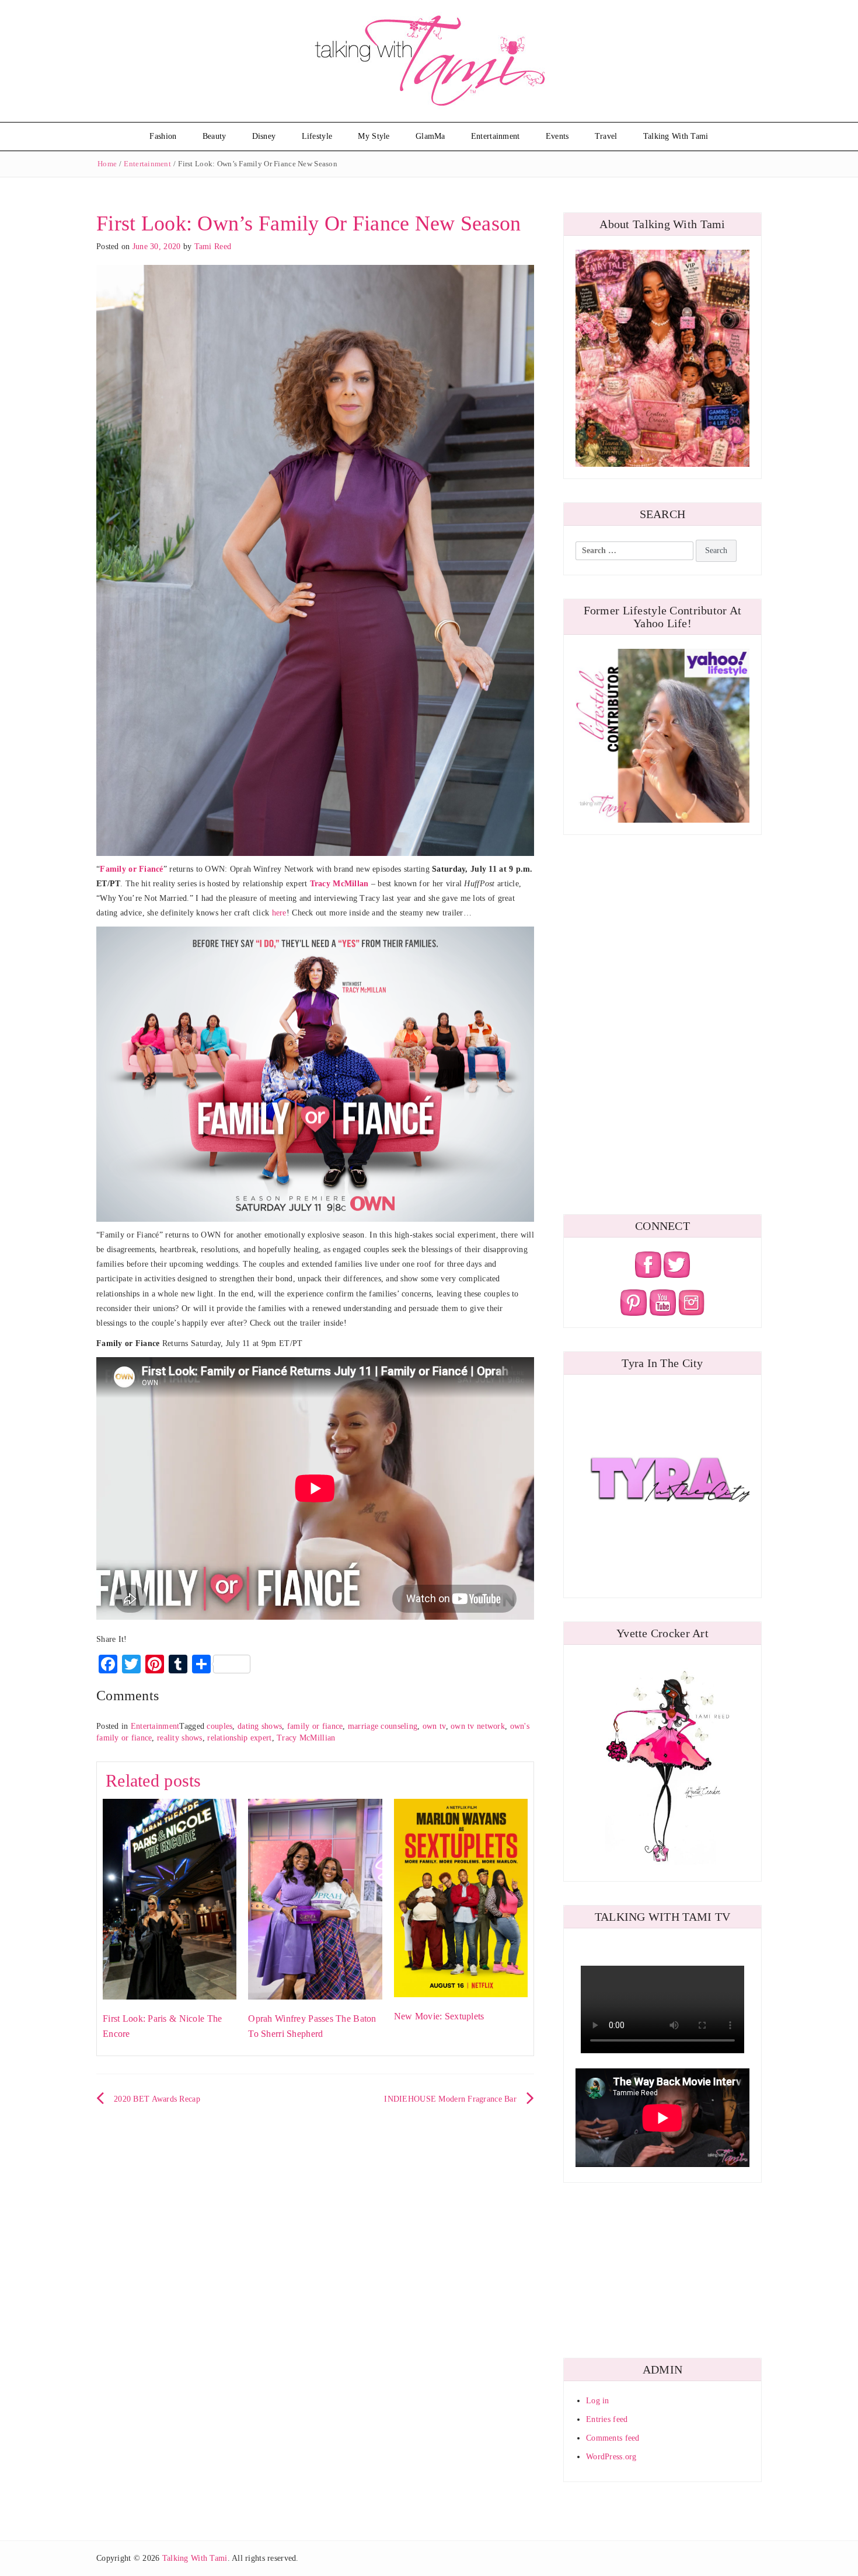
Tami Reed (213, 247)
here (279, 913)
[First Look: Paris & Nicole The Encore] (170, 1898)
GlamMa (430, 136)
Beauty (214, 136)
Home (107, 164)
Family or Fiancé (131, 869)
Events (557, 136)
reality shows (180, 1738)
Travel (606, 136)
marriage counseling (383, 1726)
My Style (374, 136)
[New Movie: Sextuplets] (461, 1897)
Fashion (163, 136)
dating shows (260, 1726)
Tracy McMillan (339, 884)
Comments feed (613, 2438)
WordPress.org (611, 2457)
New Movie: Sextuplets (439, 2016)
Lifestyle (317, 136)
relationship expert (239, 1738)
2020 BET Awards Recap (157, 2099)
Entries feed (607, 2419)
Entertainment (496, 136)
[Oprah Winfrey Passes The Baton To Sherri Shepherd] (315, 1898)
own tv (434, 1726)
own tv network (478, 1726)
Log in (598, 2401)
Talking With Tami (676, 136)
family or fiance (315, 1726)
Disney (264, 136)
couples (219, 1726)
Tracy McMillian (306, 1738)
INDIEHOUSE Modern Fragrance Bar (450, 2099)
